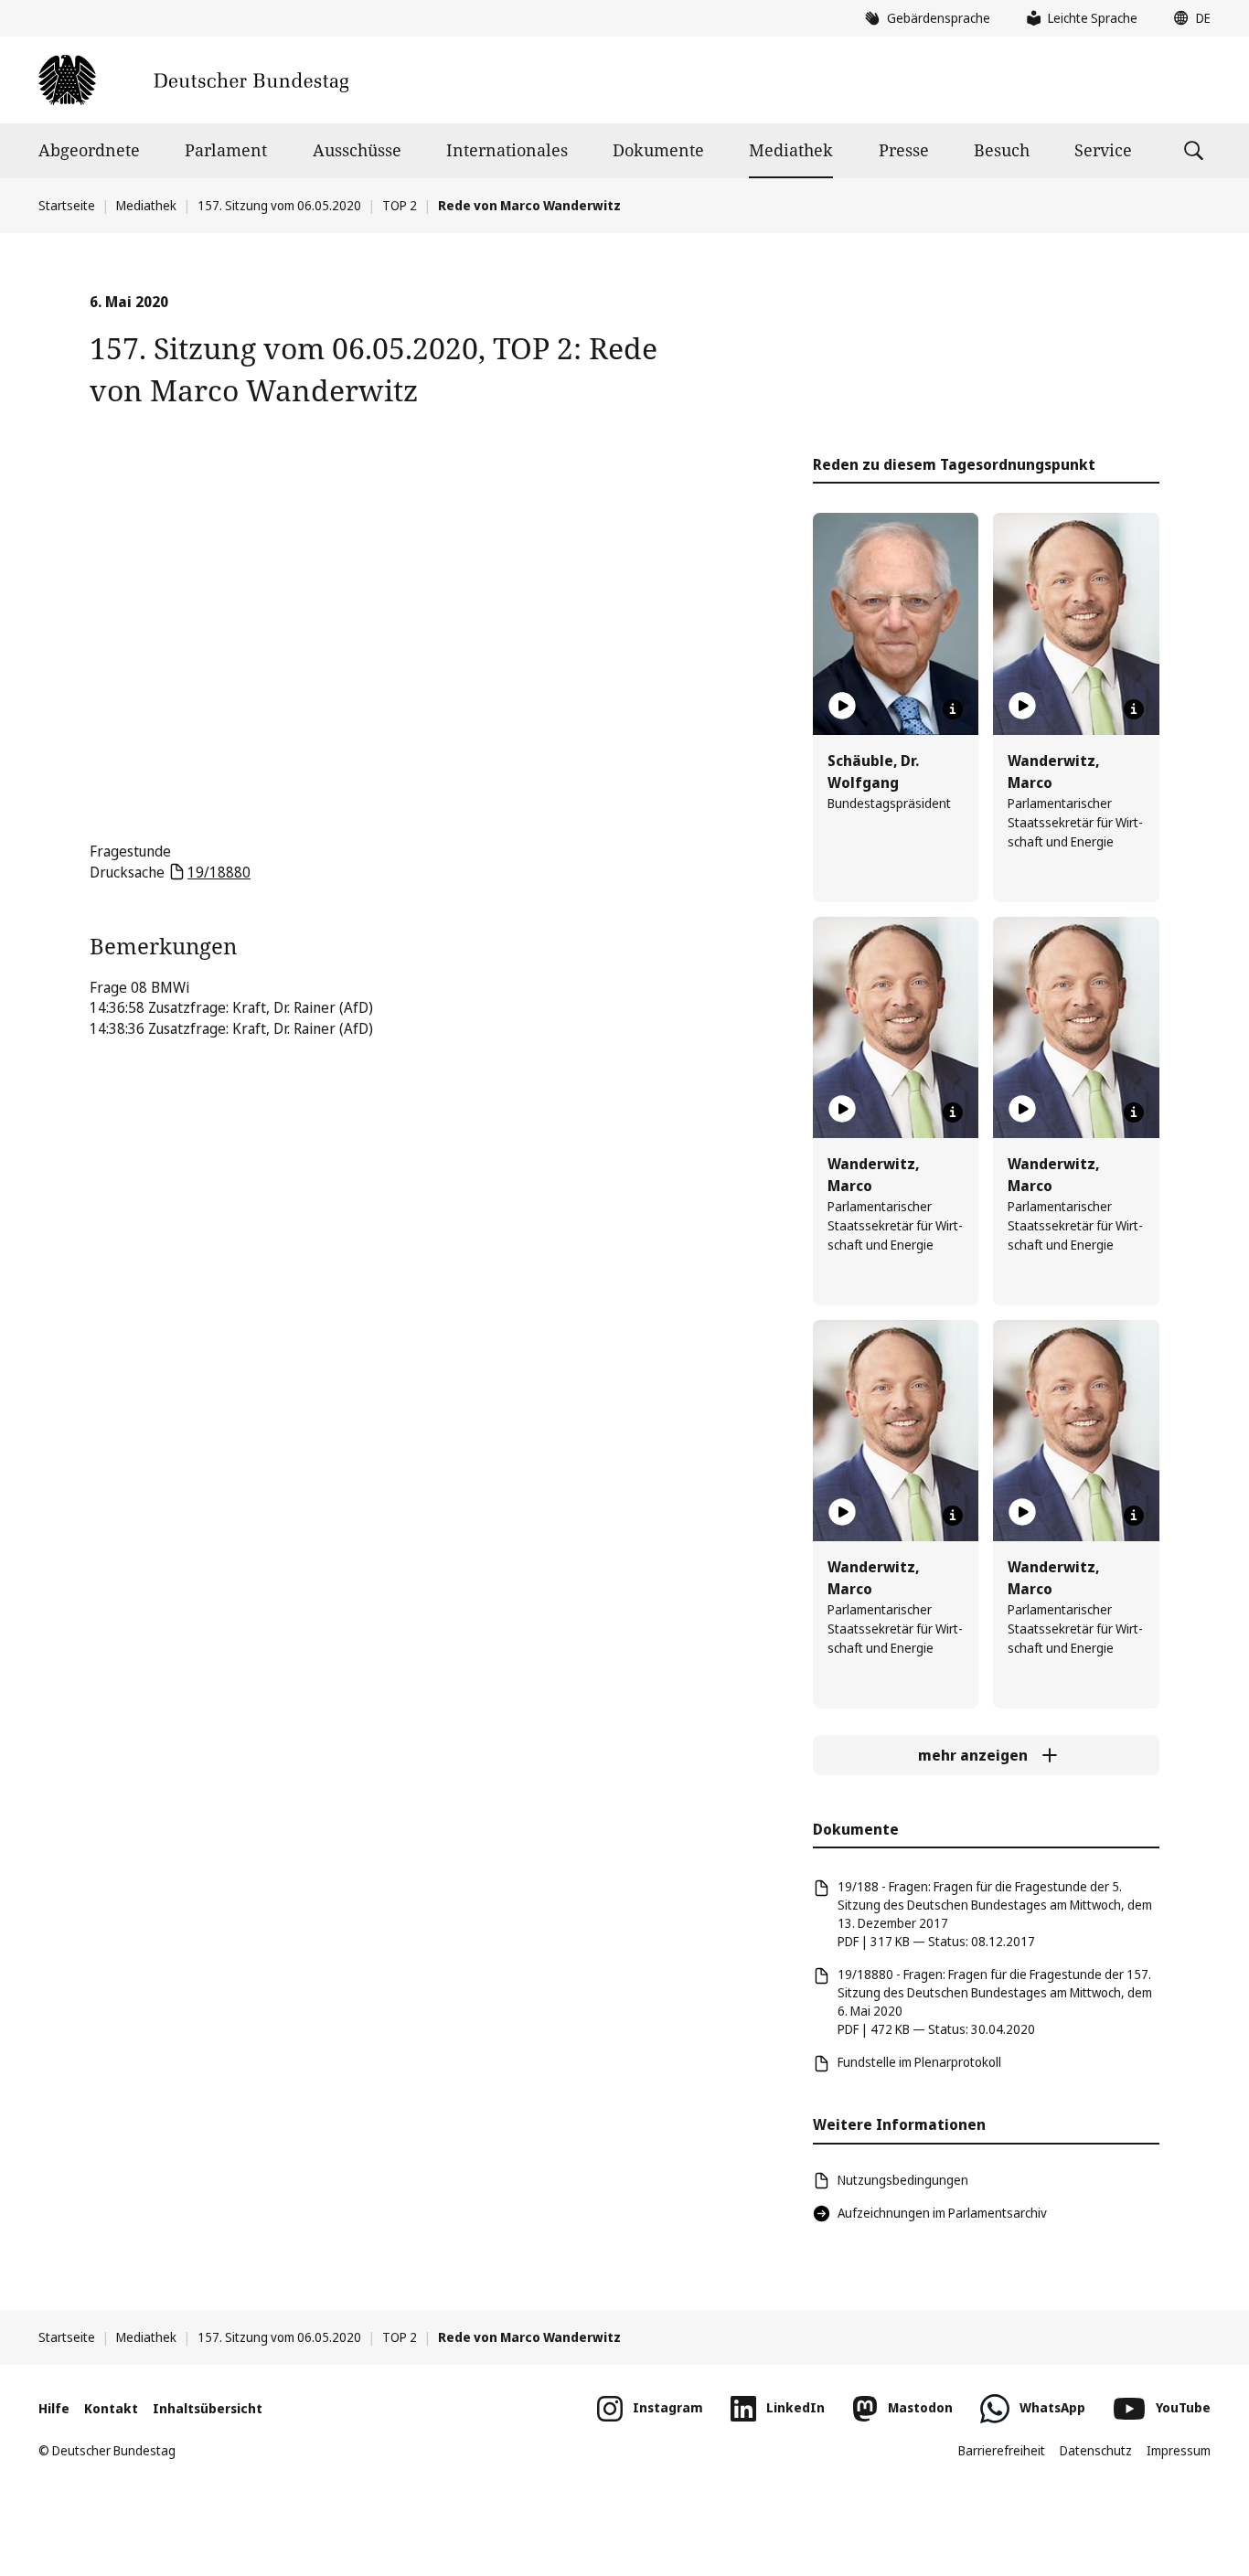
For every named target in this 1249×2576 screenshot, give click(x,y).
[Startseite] (193, 80)
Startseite (67, 205)
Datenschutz (1096, 2450)
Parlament (226, 150)
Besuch (1002, 150)
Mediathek (791, 150)
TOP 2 (400, 205)
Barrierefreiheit (1002, 2450)
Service (1103, 150)
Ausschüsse (357, 150)
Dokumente (658, 150)
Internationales (507, 150)
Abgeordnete (89, 150)
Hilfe (54, 2408)
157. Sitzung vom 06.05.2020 (279, 205)
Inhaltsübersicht (208, 2408)
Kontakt (111, 2408)
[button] (1188, 18)
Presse (904, 150)
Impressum (1179, 2450)
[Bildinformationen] (953, 709)
